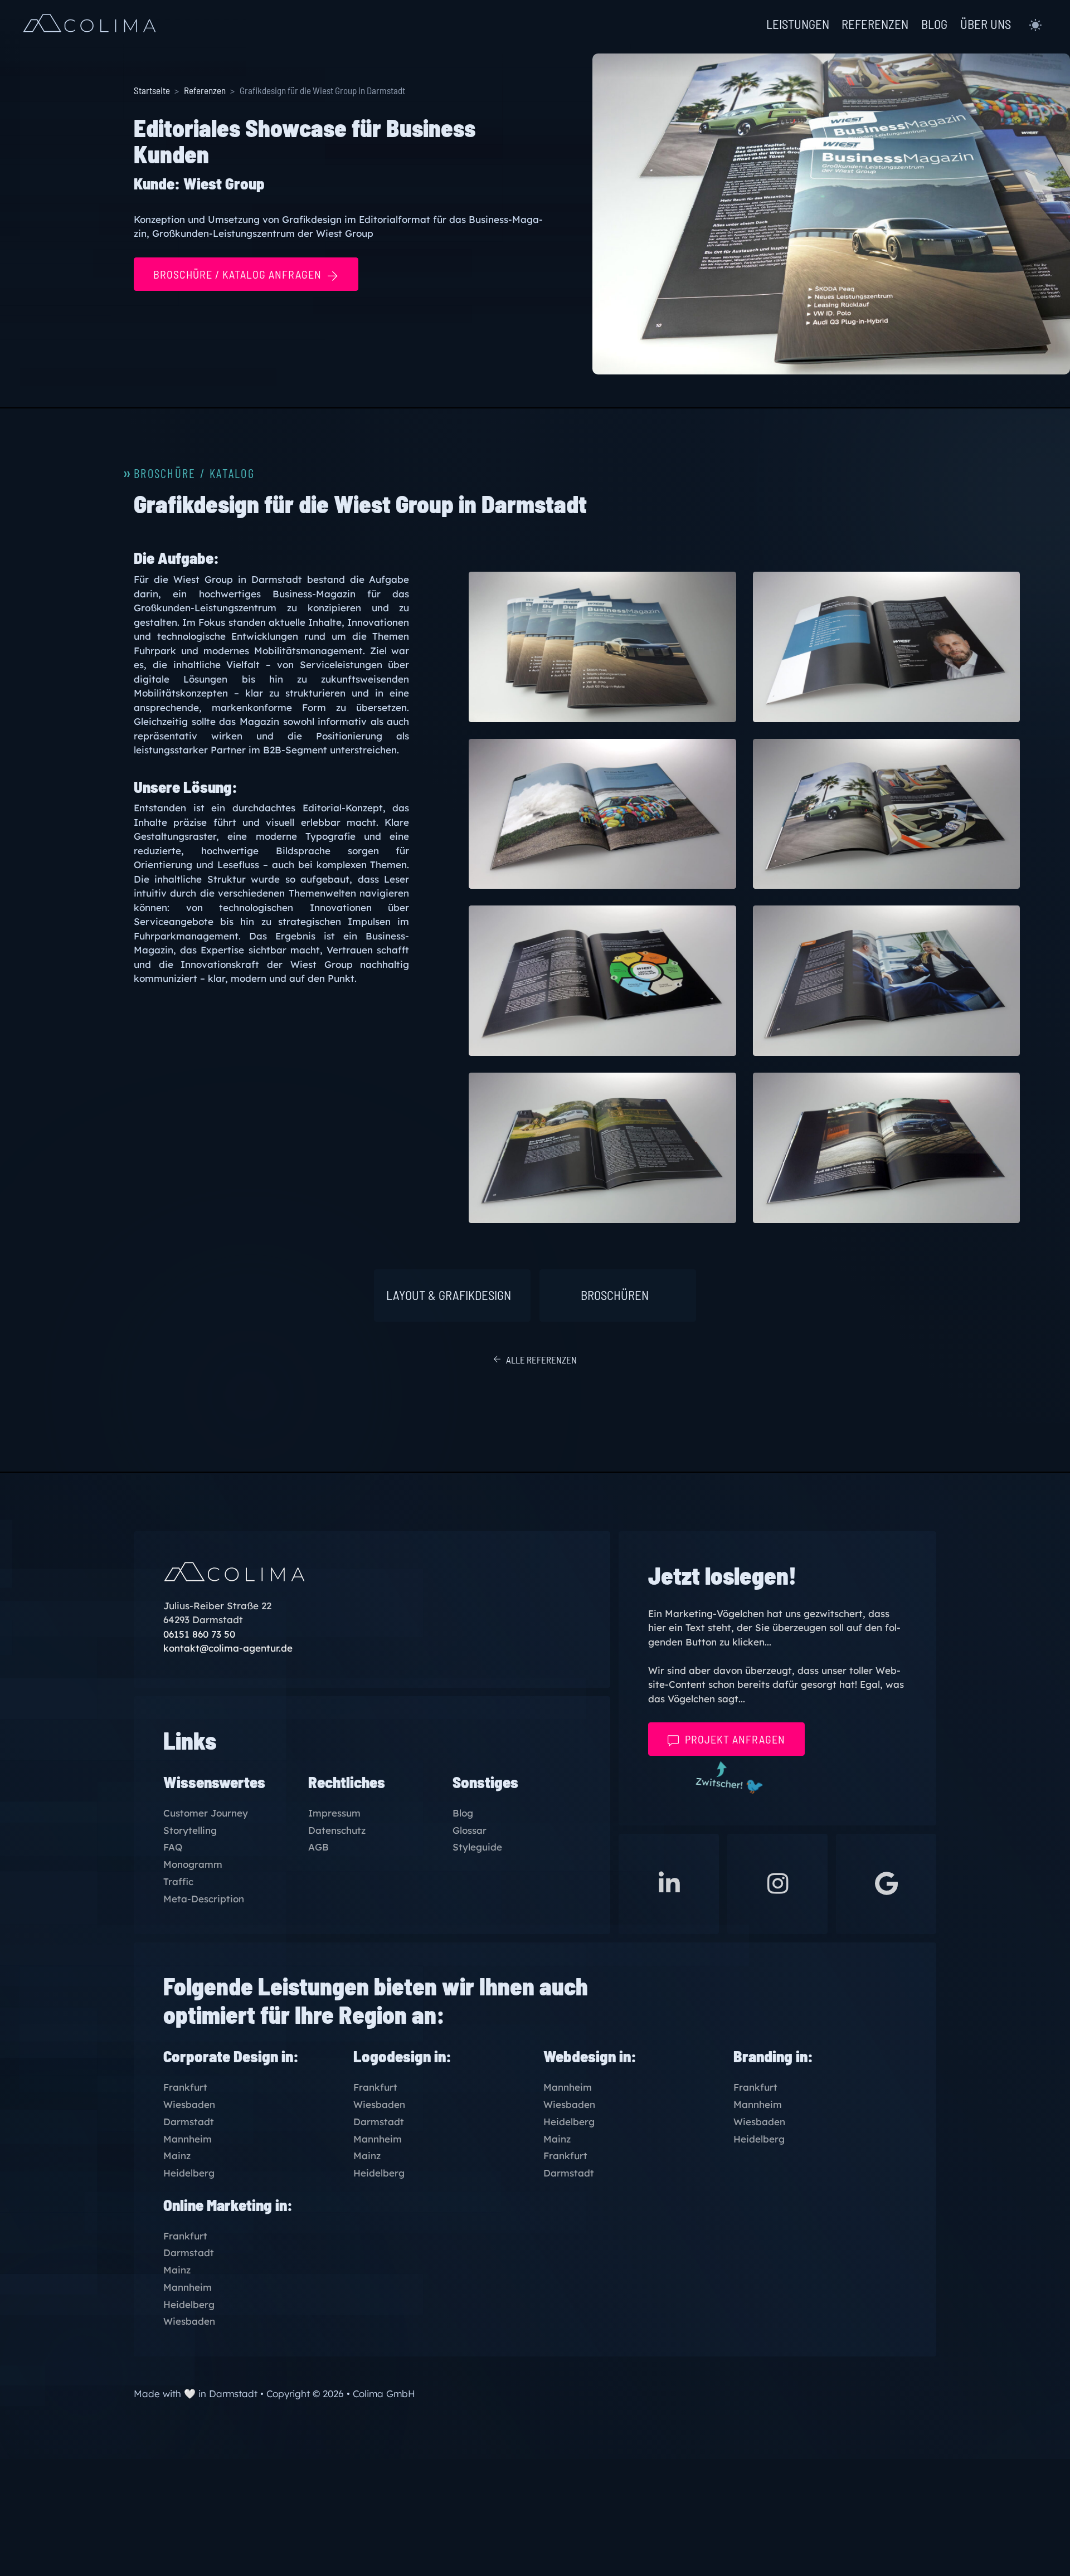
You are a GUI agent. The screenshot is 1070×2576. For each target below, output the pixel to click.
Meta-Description (204, 1899)
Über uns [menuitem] (986, 24)
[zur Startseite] (89, 25)
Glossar (470, 1831)
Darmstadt (189, 2122)
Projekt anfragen (735, 1739)
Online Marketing (218, 2205)
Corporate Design (221, 2056)
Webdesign (580, 2056)
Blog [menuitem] (934, 24)
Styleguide (477, 1847)
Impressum (334, 1813)
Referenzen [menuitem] (875, 24)
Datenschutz (337, 1831)
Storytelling (190, 1831)
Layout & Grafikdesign (449, 1295)
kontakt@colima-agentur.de (228, 1648)
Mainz (177, 2156)
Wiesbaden (189, 2105)
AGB (318, 1847)
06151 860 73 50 (199, 1634)
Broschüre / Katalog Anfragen (237, 274)
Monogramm (193, 1865)
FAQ (173, 1847)
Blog (463, 1813)
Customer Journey (206, 1813)
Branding (763, 2056)
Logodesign (392, 2056)
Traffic (178, 1882)
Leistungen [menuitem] (798, 24)
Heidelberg (189, 2173)
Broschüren (615, 1295)
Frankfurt (185, 2088)
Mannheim (188, 2139)
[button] (1035, 25)
